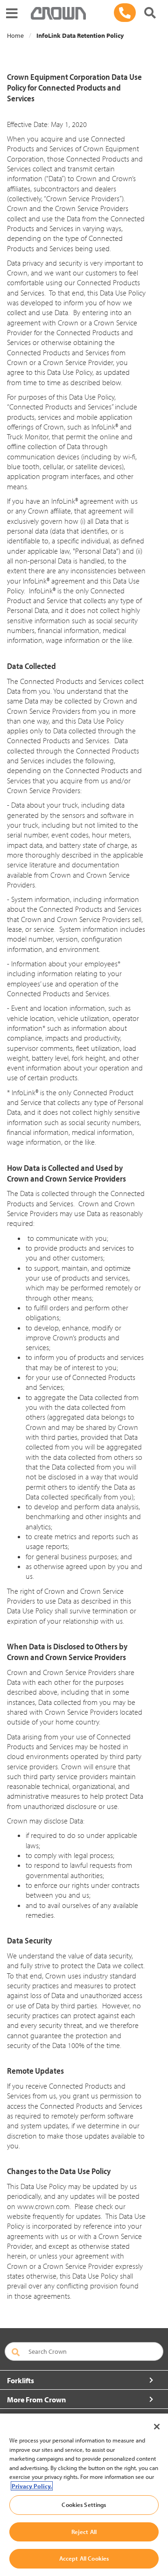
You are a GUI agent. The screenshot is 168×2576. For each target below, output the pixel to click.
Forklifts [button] (21, 2380)
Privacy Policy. (32, 2486)
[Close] (157, 2427)
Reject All (84, 2532)
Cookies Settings (84, 2505)
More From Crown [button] (36, 2400)
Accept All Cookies (84, 2558)
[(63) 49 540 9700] (125, 13)
